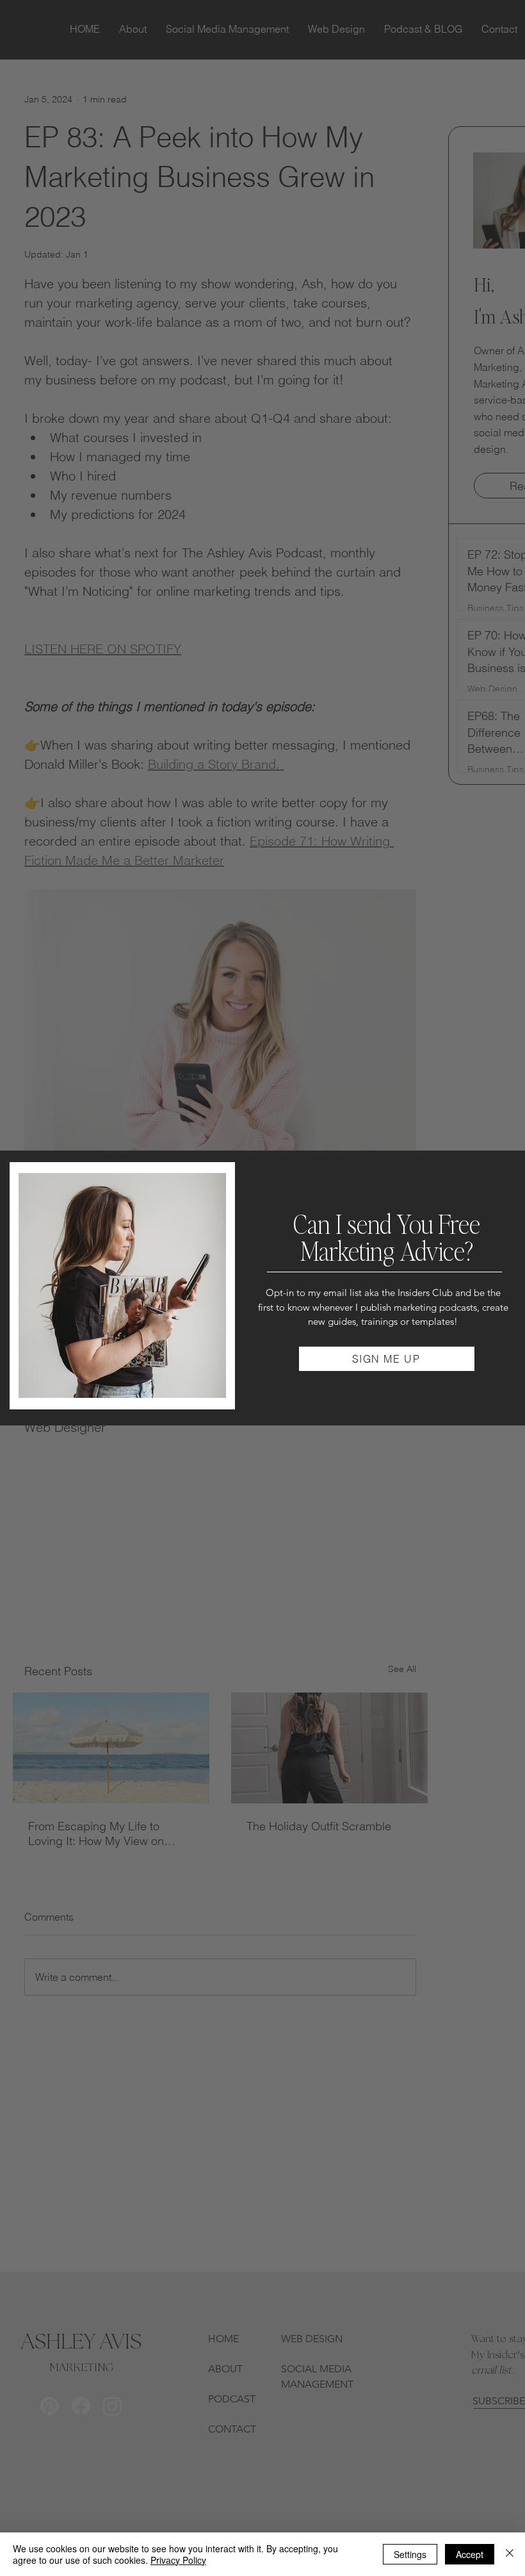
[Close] (510, 2554)
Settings (410, 2554)
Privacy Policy (178, 2560)
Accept (470, 2554)
